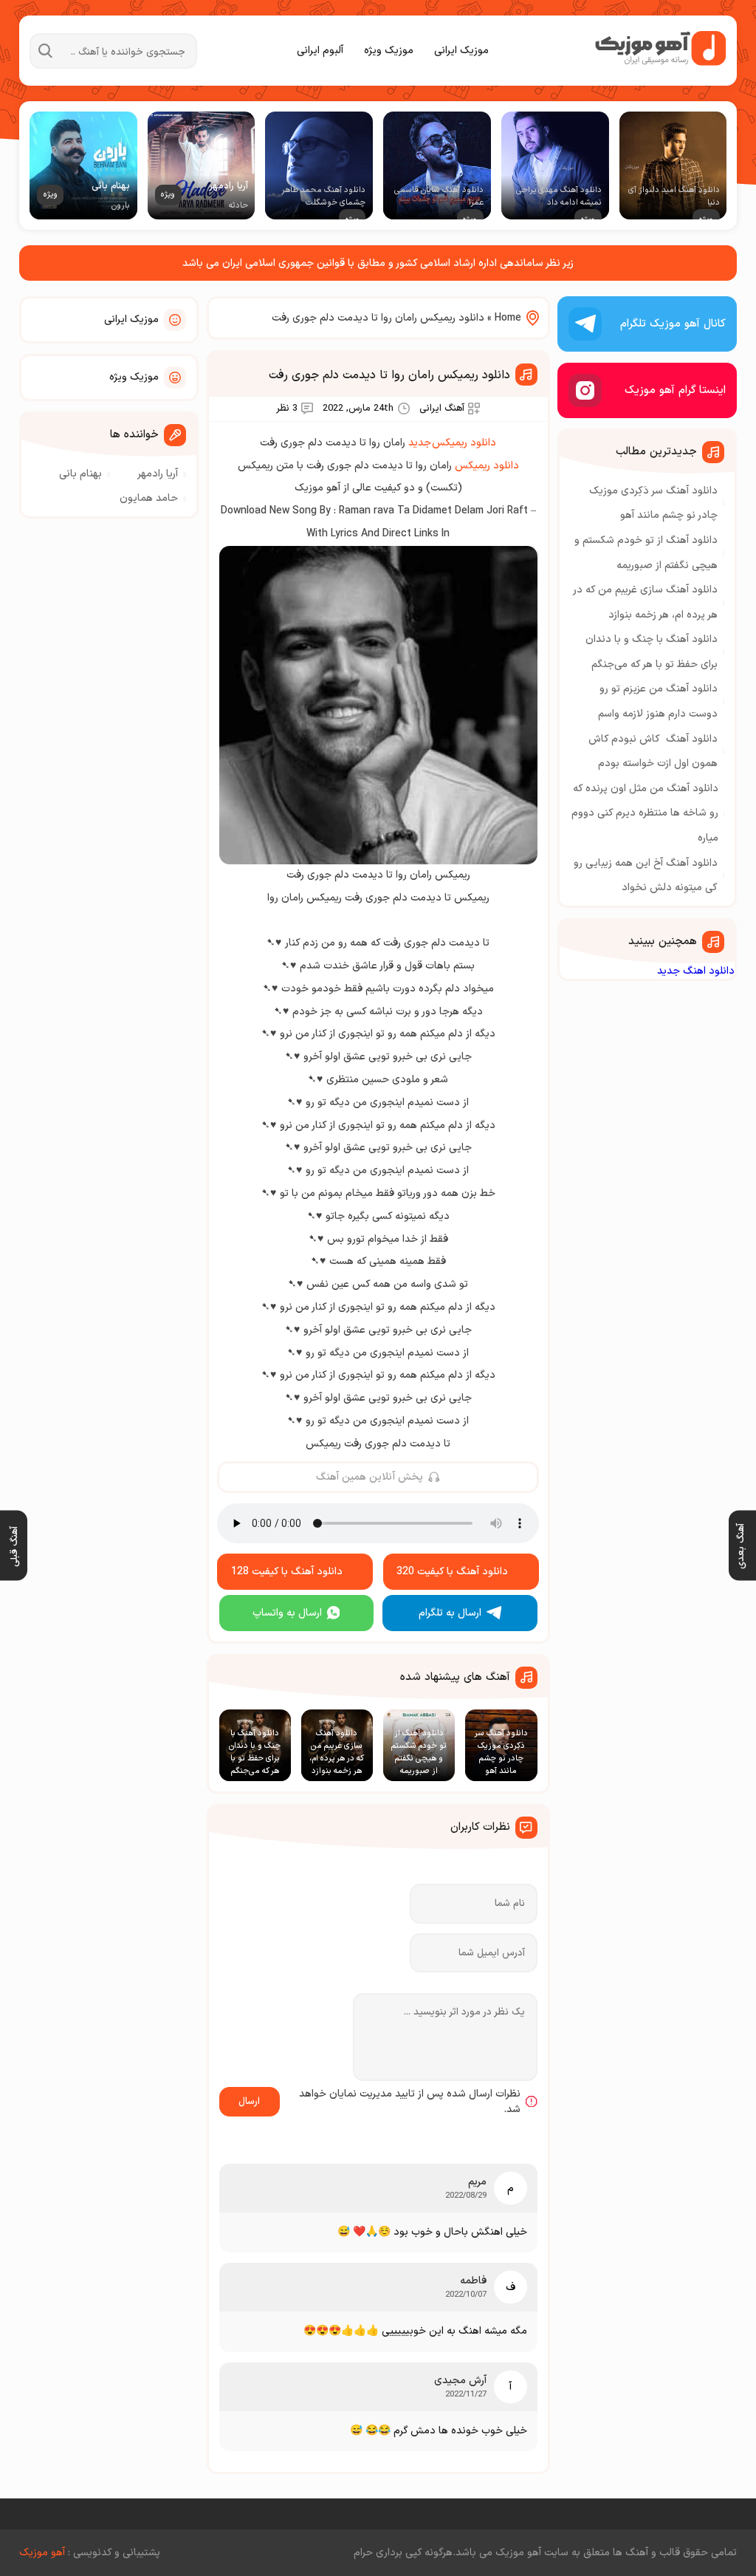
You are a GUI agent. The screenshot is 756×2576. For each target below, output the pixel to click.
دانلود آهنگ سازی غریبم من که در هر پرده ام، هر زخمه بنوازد (646, 602)
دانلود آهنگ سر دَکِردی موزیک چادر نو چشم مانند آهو (653, 503)
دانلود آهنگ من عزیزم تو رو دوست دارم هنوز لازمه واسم (658, 701)
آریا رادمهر (158, 474)
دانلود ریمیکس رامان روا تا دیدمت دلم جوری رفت (389, 375)
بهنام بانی (80, 474)
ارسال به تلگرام (450, 1613)
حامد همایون (149, 498)
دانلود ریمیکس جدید (452, 443)
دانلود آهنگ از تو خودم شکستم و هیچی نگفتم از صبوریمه (646, 553)
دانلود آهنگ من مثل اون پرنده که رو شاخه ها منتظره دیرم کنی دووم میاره (645, 813)
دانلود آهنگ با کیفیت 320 (452, 1572)
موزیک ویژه (389, 51)
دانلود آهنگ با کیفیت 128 (287, 1572)
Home (508, 318)
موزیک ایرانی (461, 51)
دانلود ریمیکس (487, 466)
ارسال (249, 2102)
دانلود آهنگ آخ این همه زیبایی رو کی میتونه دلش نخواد (646, 876)
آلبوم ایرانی (320, 51)
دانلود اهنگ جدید (696, 971)
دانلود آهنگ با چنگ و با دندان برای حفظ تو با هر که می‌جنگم (652, 652)
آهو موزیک (42, 2553)
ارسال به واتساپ (287, 1613)
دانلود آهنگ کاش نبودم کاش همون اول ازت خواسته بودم (653, 752)
